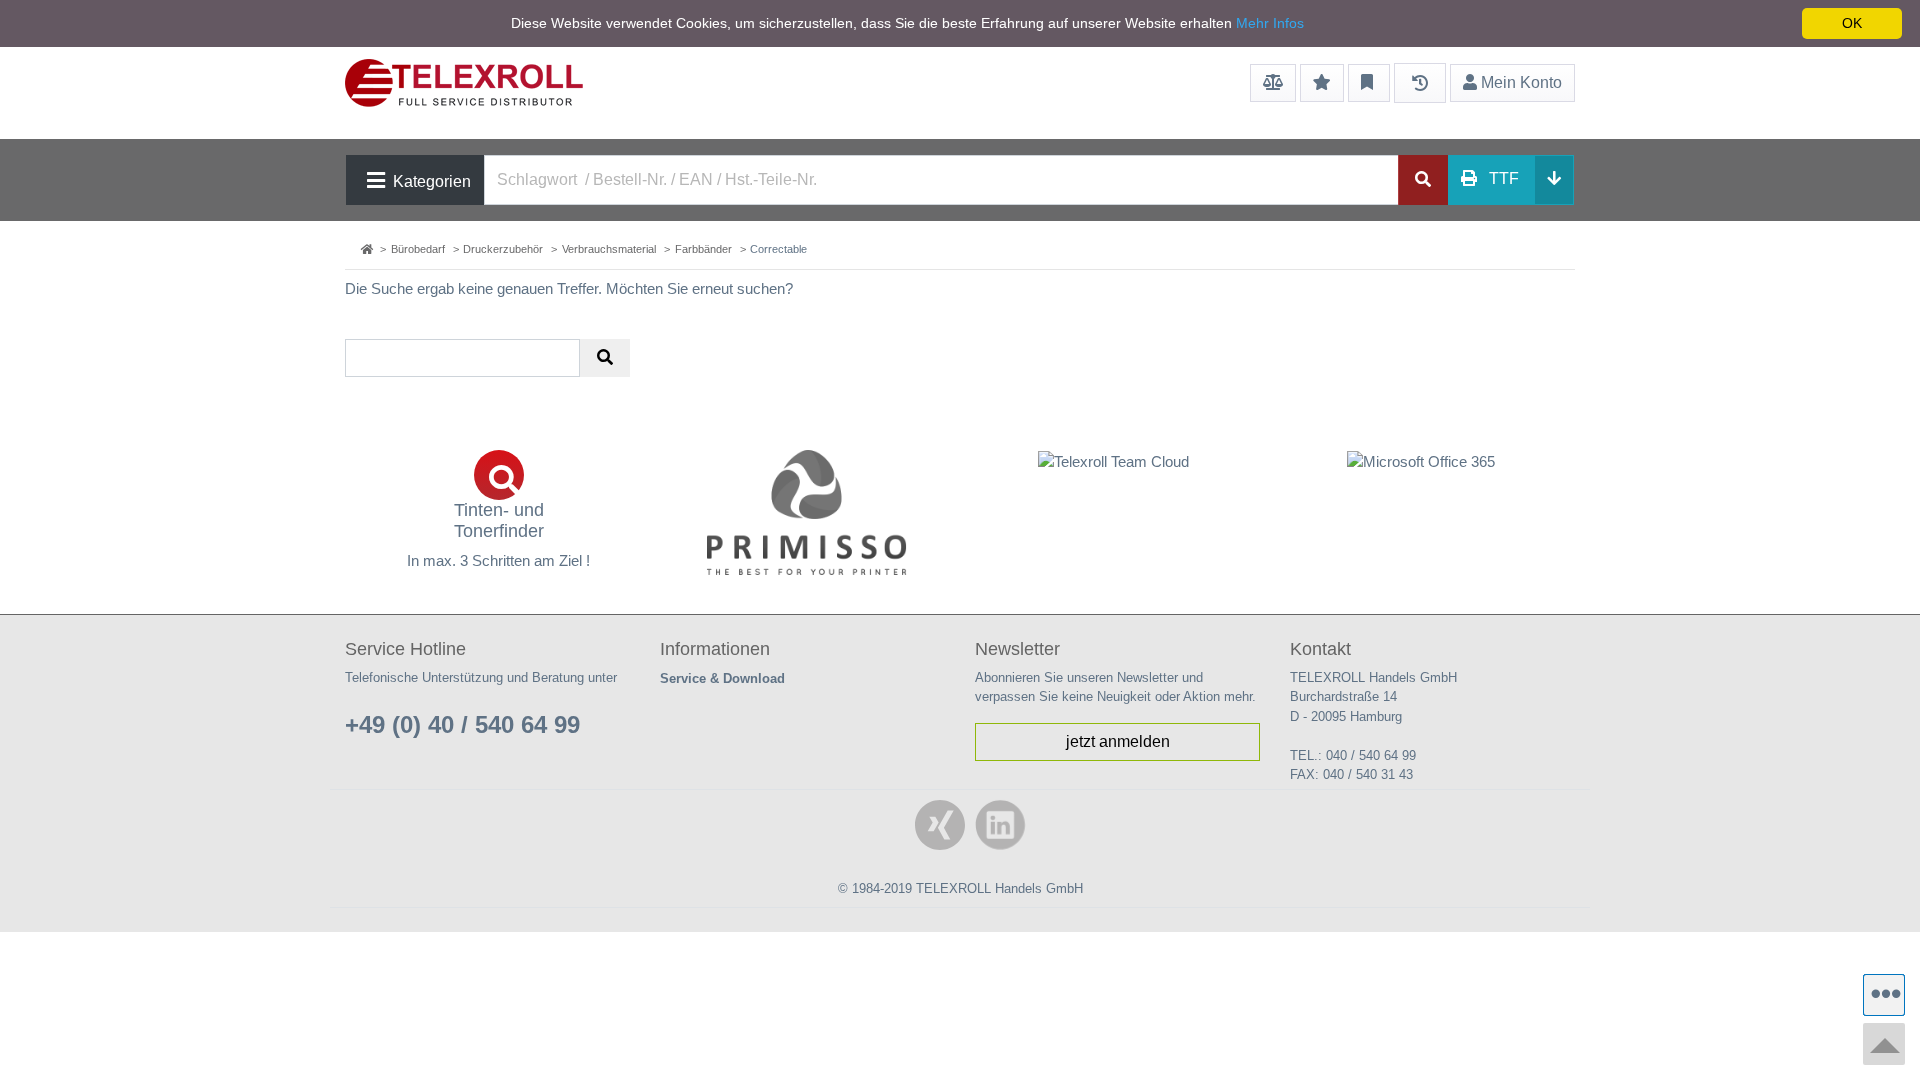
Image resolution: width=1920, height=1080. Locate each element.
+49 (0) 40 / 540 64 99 (462, 724)
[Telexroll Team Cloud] (1114, 473)
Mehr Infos (1270, 23)
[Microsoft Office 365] (1422, 461)
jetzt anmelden (1118, 741)
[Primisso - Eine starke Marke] (807, 512)
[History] (1420, 83)
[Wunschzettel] (1322, 83)
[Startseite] (369, 249)
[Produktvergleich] (1273, 83)
